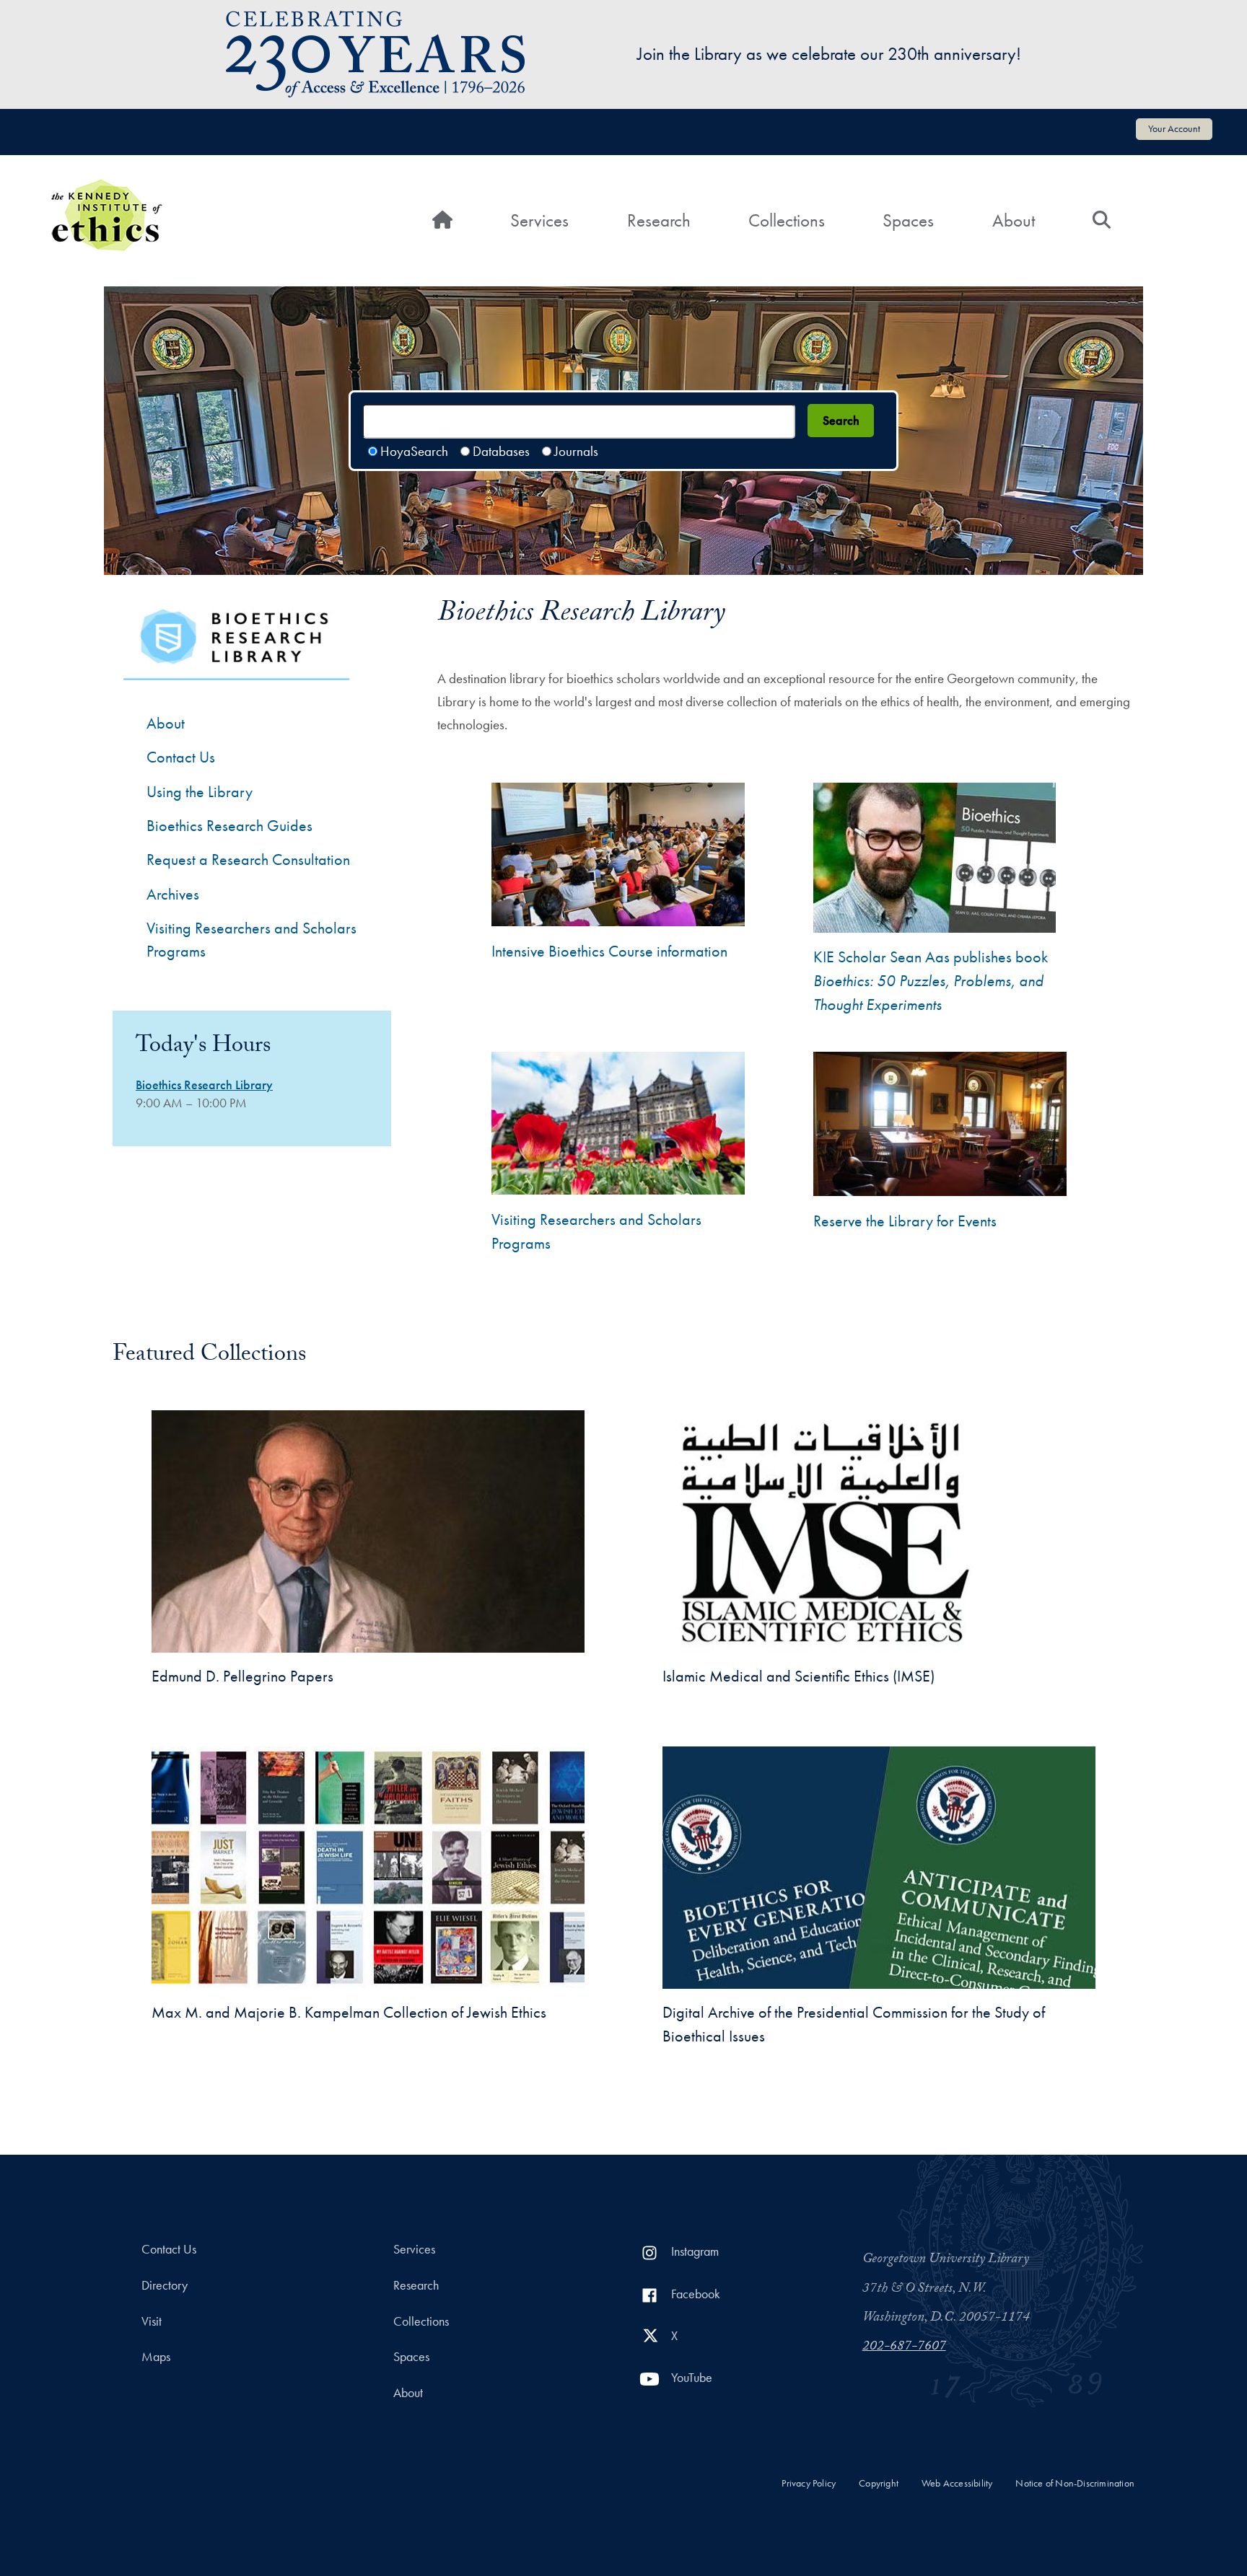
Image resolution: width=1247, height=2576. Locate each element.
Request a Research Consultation (248, 860)
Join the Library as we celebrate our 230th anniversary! (829, 54)
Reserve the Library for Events (905, 1221)
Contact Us (181, 757)
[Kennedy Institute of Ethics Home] (106, 189)
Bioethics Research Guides (229, 826)
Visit (152, 2321)
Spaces (908, 220)
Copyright (879, 2483)
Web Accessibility (957, 2483)
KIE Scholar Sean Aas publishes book (931, 981)
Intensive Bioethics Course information (609, 951)
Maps (156, 2357)
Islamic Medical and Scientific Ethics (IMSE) (798, 1676)
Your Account (1174, 128)
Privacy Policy (809, 2483)
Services (539, 220)
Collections (787, 220)
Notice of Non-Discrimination (1075, 2483)
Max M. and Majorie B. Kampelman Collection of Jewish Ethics (349, 2012)
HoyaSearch (414, 451)
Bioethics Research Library (204, 1085)
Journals (576, 451)
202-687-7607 (904, 2347)
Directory (165, 2285)
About (1014, 220)
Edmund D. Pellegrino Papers (242, 1676)
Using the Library (200, 792)
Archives (173, 894)
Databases (501, 451)
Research (659, 220)
